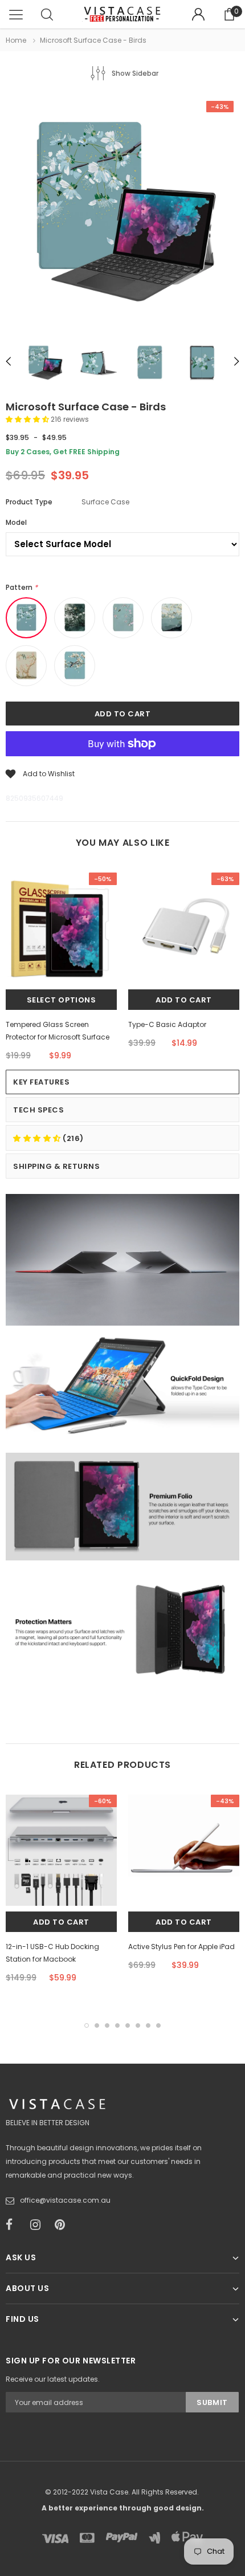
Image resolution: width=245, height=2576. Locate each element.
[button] (28, 419)
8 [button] (158, 2025)
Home (16, 40)
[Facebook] (14, 2225)
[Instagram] (39, 2225)
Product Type (29, 502)
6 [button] (138, 2025)
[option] (122, 214)
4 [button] (117, 2025)
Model (16, 522)
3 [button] (107, 2025)
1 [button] (87, 2025)
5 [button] (128, 2025)
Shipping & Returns (56, 1166)
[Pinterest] (63, 2225)
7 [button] (148, 2025)
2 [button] (97, 2025)
